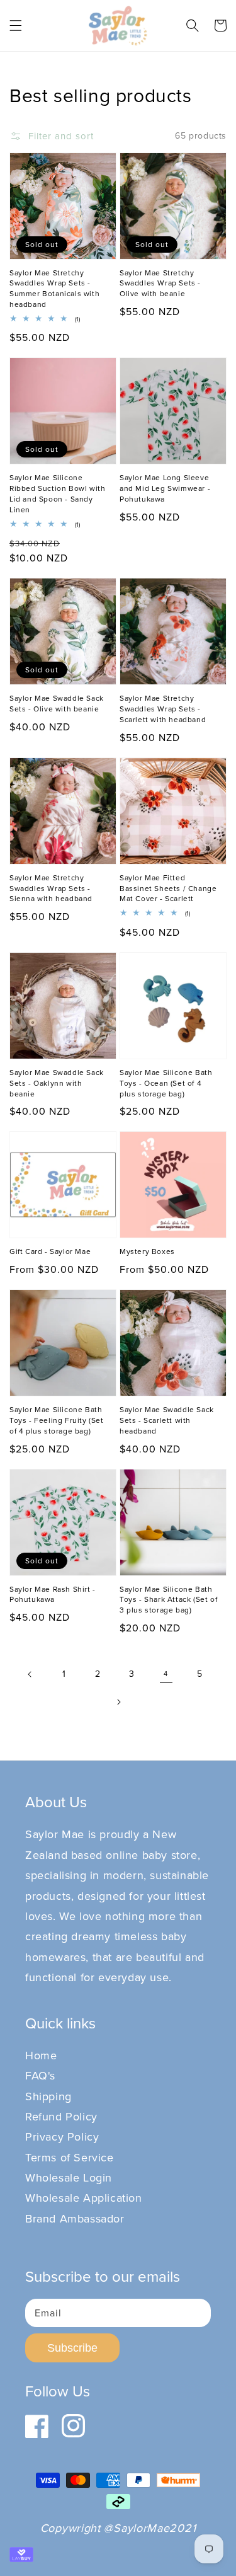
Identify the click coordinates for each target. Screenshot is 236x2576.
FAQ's (40, 2075)
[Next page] (118, 1702)
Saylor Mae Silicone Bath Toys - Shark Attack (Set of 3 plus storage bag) (168, 1600)
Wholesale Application (84, 2198)
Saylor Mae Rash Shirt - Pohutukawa (53, 1595)
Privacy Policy (62, 2136)
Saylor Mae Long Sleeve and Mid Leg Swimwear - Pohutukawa (165, 488)
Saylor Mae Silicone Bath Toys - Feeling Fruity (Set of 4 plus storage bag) (57, 1420)
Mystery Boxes (147, 1251)
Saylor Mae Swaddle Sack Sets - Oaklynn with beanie (57, 1083)
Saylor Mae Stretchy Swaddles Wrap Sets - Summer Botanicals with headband (54, 289)
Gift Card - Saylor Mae (50, 1251)
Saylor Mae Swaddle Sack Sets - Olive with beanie (57, 704)
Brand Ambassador (75, 2218)
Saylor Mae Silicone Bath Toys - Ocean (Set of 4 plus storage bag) (166, 1083)
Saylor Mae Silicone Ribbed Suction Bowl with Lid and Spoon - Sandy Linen (57, 493)
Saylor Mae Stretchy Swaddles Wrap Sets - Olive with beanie (160, 284)
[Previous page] (30, 1674)
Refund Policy (61, 2116)
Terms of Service (70, 2157)
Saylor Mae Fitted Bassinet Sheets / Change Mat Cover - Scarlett (168, 888)
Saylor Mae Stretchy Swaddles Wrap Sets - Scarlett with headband (163, 709)
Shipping (48, 2096)
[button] (16, 25)
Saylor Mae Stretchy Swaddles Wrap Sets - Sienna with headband (51, 888)
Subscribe (72, 2348)
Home (41, 2055)
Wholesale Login (69, 2177)
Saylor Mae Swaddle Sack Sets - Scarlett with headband (167, 1420)
